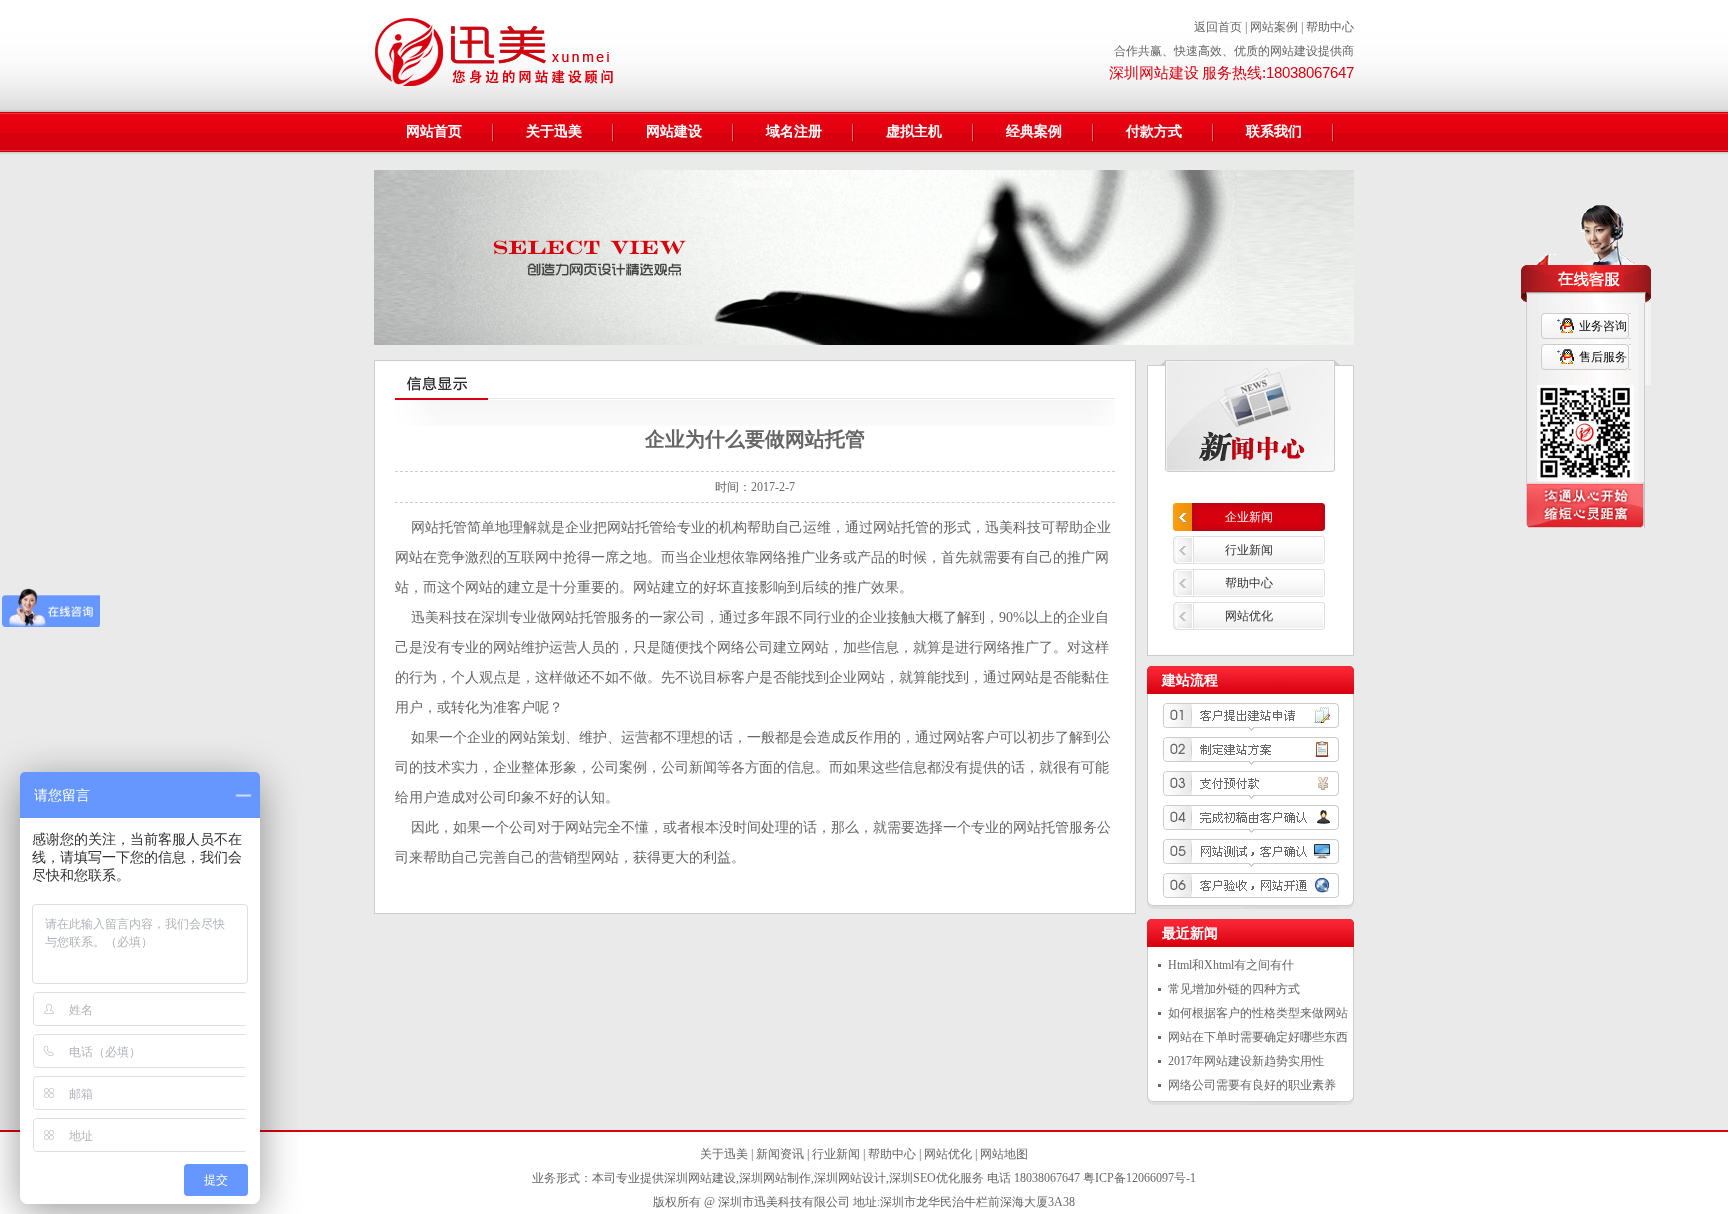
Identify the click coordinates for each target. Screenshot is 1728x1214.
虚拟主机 (914, 131)
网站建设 (674, 131)
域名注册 (794, 131)
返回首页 (1218, 27)
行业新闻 (1249, 550)
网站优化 (1249, 616)
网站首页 (434, 131)
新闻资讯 (780, 1154)
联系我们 (1274, 131)
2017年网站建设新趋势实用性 (1246, 1061)
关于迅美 (554, 131)
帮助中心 (1330, 27)
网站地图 (1004, 1154)
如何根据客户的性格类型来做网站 (1258, 1013)
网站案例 (1274, 27)
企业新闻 (1249, 517)
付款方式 (1154, 131)
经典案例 (1034, 131)
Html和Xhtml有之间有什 (1231, 965)
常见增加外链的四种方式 (1234, 989)
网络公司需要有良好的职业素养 (1252, 1085)
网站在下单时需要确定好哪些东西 (1258, 1037)
